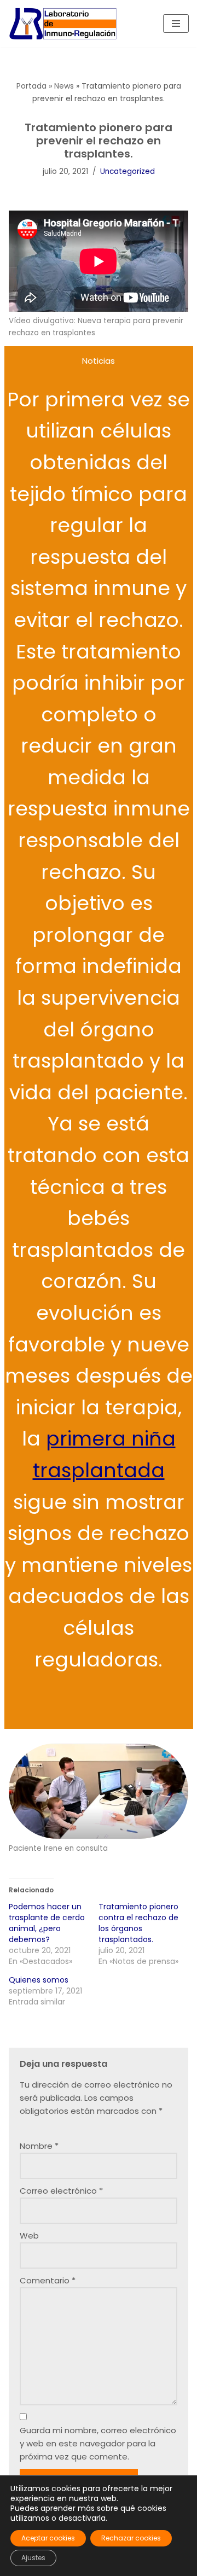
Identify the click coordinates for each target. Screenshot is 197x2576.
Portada (31, 86)
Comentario (48, 2280)
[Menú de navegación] (176, 24)
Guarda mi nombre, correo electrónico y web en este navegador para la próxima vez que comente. (98, 2443)
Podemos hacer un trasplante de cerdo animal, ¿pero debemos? (47, 1923)
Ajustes (33, 2558)
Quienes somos (39, 1980)
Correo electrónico (61, 2191)
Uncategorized (128, 171)
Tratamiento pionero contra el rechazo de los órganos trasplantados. (138, 1923)
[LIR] (63, 24)
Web (29, 2236)
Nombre (39, 2146)
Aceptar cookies (48, 2538)
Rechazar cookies (131, 2538)
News (64, 86)
